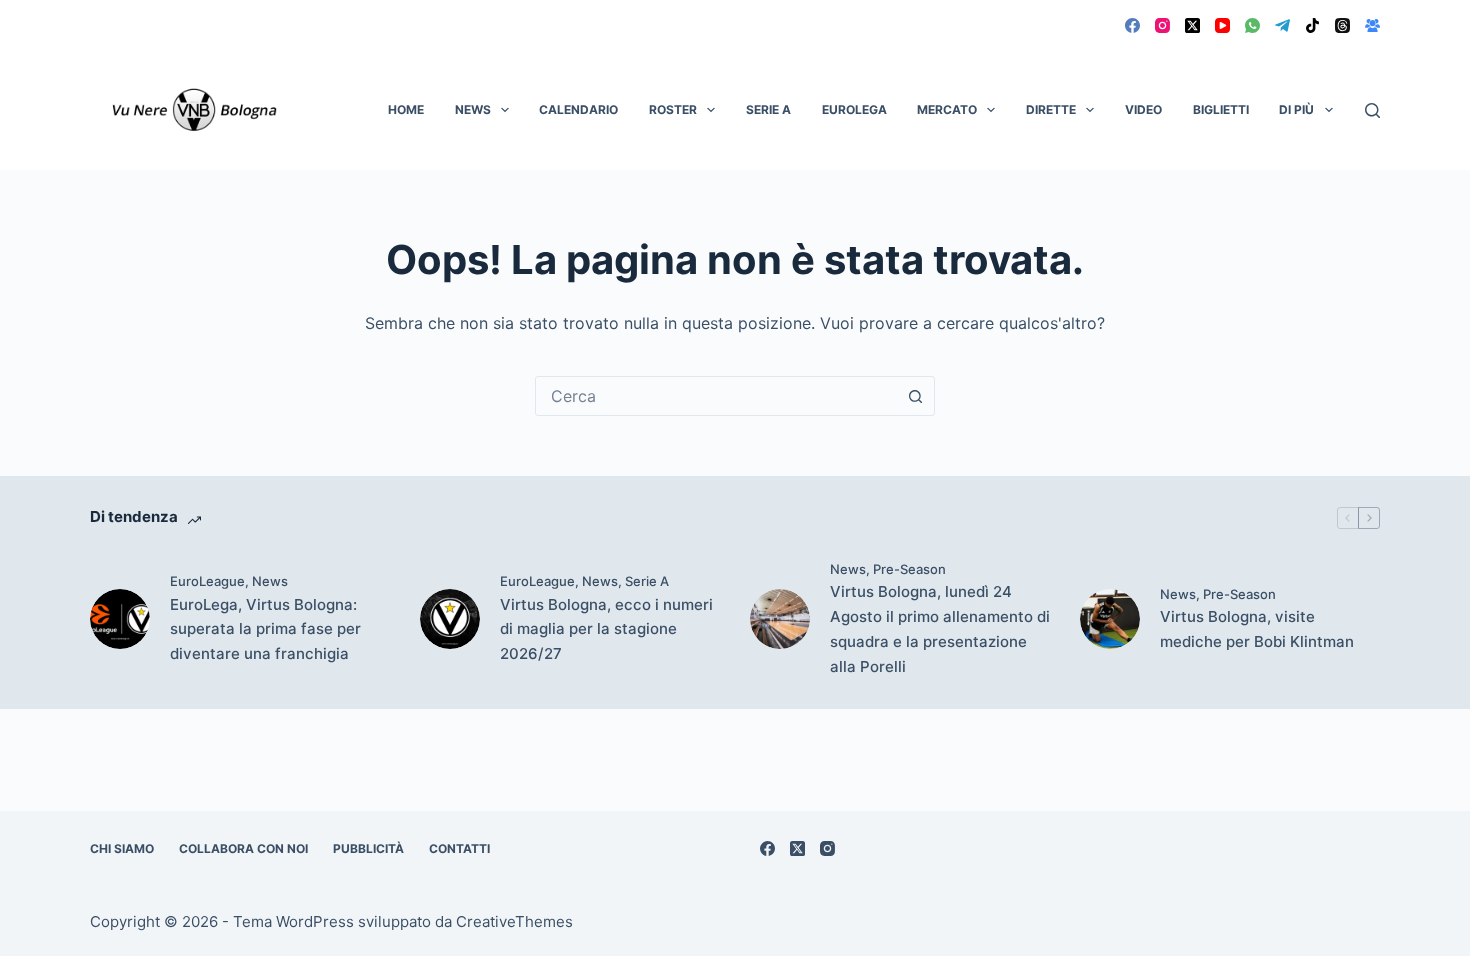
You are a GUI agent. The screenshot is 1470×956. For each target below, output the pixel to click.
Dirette (1051, 109)
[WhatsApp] (1252, 25)
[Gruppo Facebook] (1372, 25)
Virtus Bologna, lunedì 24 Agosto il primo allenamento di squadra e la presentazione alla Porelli (940, 628)
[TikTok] (1312, 25)
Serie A (768, 109)
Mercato (947, 109)
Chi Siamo (122, 848)
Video (1143, 109)
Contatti (459, 848)
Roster (673, 109)
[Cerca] (1372, 110)
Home (406, 109)
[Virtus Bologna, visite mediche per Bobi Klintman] (1110, 619)
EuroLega (854, 109)
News (473, 109)
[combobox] (716, 396)
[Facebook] (1132, 25)
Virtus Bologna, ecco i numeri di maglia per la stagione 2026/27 (606, 629)
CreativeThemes (514, 921)
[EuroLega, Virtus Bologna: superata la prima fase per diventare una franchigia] (120, 619)
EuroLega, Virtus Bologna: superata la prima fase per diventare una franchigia (265, 629)
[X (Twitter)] (1192, 25)
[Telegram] (1282, 25)
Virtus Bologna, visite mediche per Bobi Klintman (1257, 629)
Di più (1296, 109)
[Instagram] (1162, 25)
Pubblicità (368, 848)
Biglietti (1221, 109)
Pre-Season (909, 569)
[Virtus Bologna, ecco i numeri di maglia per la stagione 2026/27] (450, 619)
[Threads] (1342, 25)
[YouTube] (1222, 25)
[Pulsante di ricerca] (915, 396)
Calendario (578, 109)
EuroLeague (207, 581)
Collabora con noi (243, 848)
